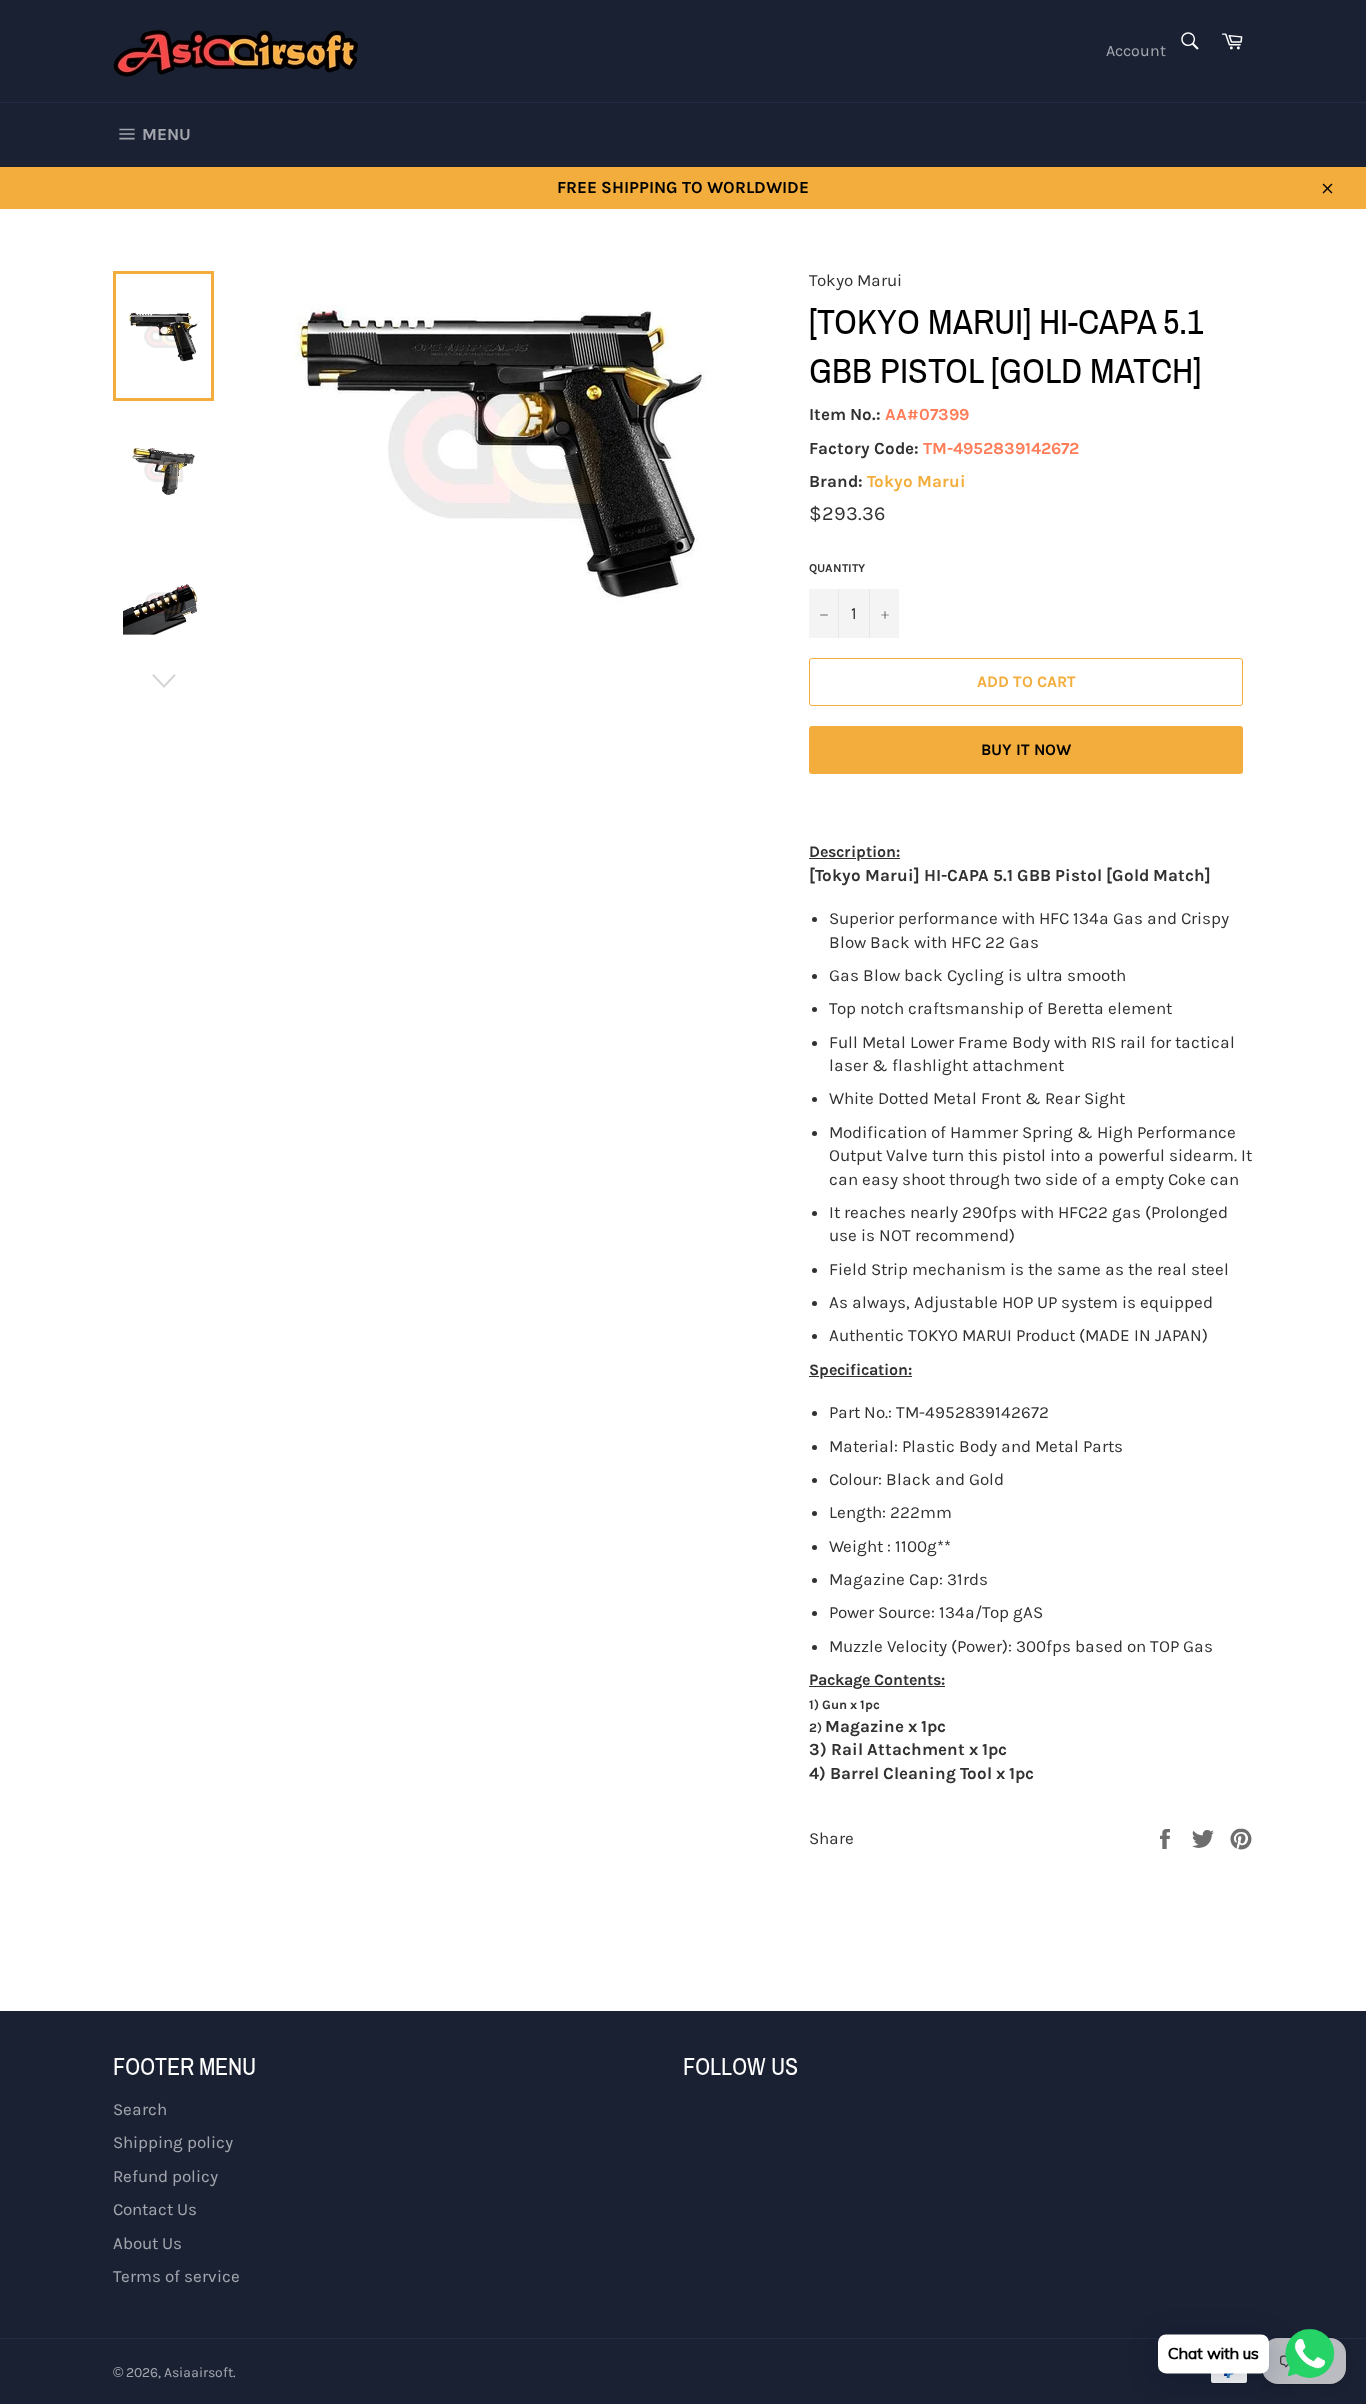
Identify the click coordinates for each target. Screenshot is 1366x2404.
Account (1136, 50)
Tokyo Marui (916, 481)
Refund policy (165, 2176)
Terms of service (176, 2276)
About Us (147, 2243)
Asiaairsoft (198, 2372)
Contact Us (155, 2209)
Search (140, 2109)
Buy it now (1026, 749)
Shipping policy (173, 2142)
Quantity (837, 568)
